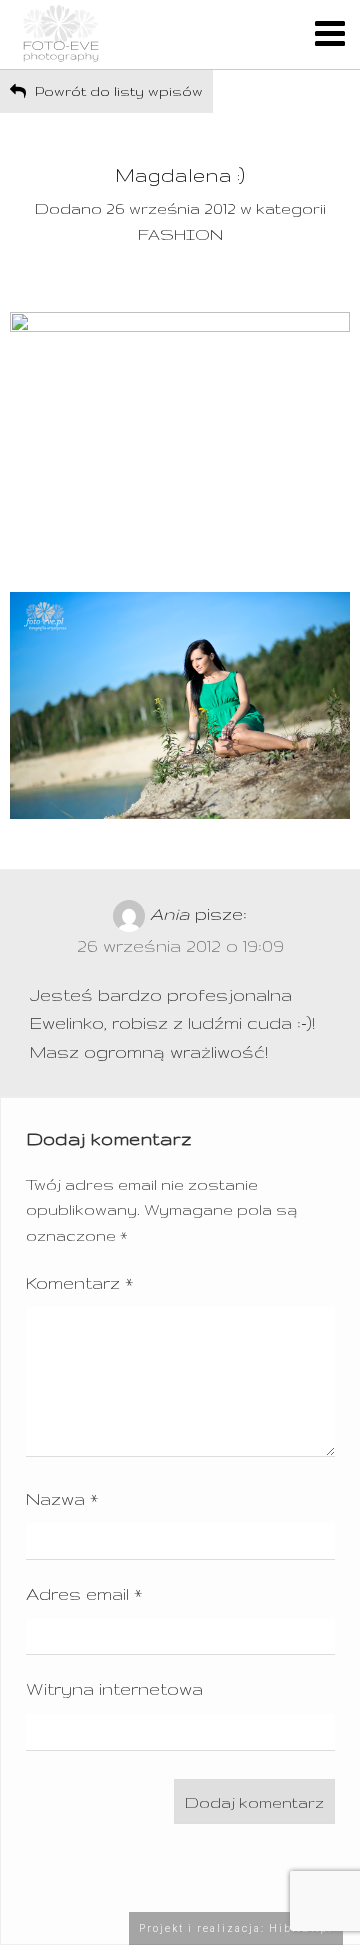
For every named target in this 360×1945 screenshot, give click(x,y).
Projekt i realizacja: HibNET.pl (236, 1928)
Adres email (84, 1593)
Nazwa (62, 1498)
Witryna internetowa (114, 1688)
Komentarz (79, 1282)
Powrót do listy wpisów (117, 91)
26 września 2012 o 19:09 (180, 945)
